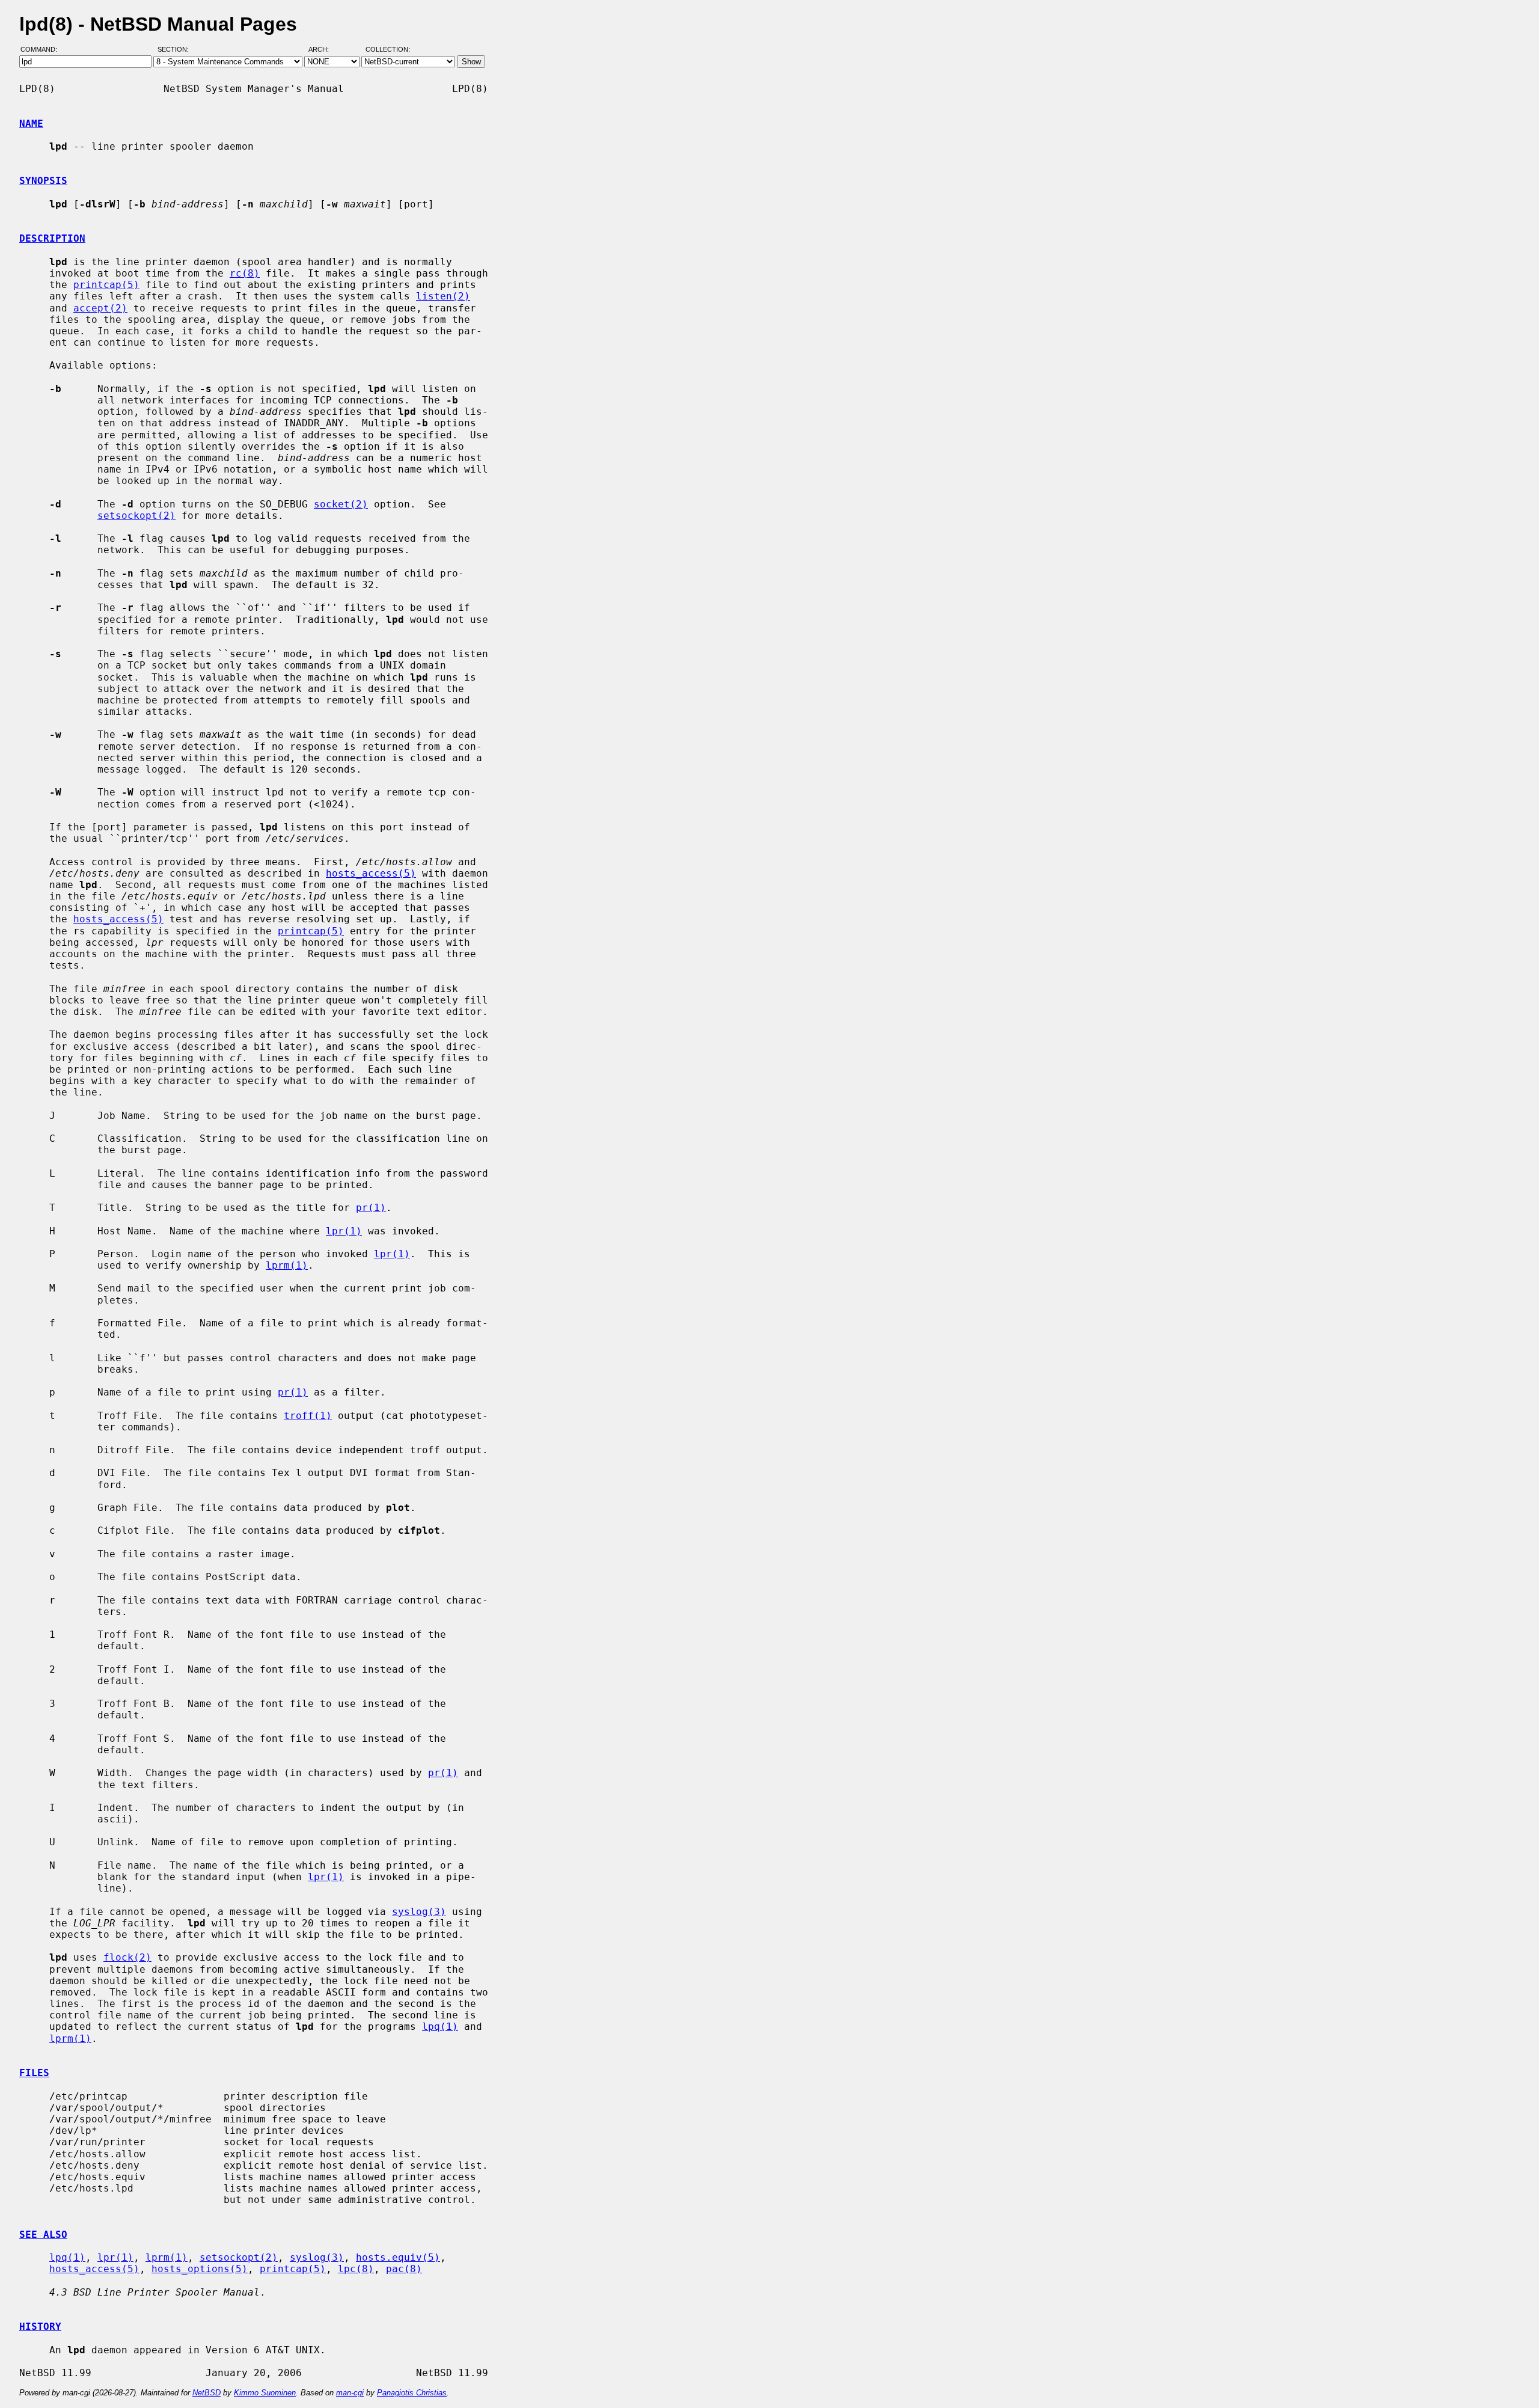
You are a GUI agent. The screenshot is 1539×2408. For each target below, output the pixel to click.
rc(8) (245, 273)
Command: (42, 50)
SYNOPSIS (43, 181)
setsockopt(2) (136, 516)
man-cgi (350, 2393)
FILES (34, 2073)
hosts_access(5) (371, 873)
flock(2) (127, 1957)
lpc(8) (356, 2269)
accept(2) (100, 308)
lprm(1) (287, 1265)
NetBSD (207, 2393)
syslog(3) (419, 1912)
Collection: (388, 50)
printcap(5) (106, 285)
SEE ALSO (43, 2235)
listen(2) (443, 296)
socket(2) (341, 504)
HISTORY (40, 2327)
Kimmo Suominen (265, 2393)
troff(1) (308, 1416)
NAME (31, 124)
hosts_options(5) (200, 2269)
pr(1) (371, 1208)
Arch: (324, 50)
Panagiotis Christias (412, 2393)
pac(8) (404, 2269)
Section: (176, 50)
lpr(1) (344, 1231)
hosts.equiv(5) (398, 2257)
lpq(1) (440, 2027)
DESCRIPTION (52, 238)
